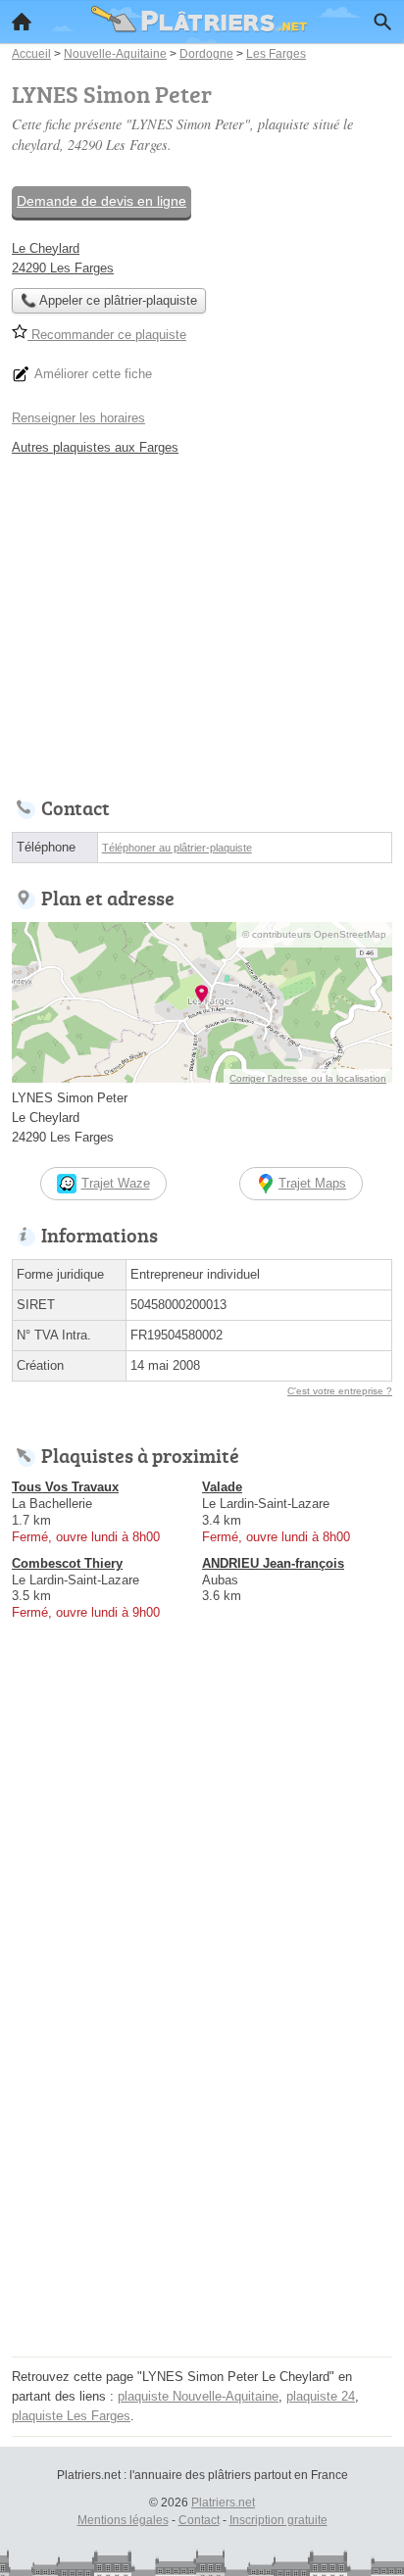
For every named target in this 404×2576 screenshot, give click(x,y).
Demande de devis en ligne (101, 201)
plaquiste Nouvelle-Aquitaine (198, 2396)
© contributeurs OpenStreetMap (314, 934)
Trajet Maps (312, 1183)
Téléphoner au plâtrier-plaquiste (177, 848)
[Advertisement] (202, 2149)
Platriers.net (223, 2503)
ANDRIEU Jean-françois (273, 1563)
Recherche (382, 22)
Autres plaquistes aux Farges (95, 447)
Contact (199, 2520)
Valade (222, 1487)
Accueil (22, 22)
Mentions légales (123, 2520)
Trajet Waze (116, 1183)
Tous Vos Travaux (65, 1487)
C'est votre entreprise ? (340, 1391)
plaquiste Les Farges (71, 2416)
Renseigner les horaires (78, 418)
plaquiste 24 (321, 2396)
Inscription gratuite (278, 2520)
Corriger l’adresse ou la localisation (308, 1078)
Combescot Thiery (67, 1563)
